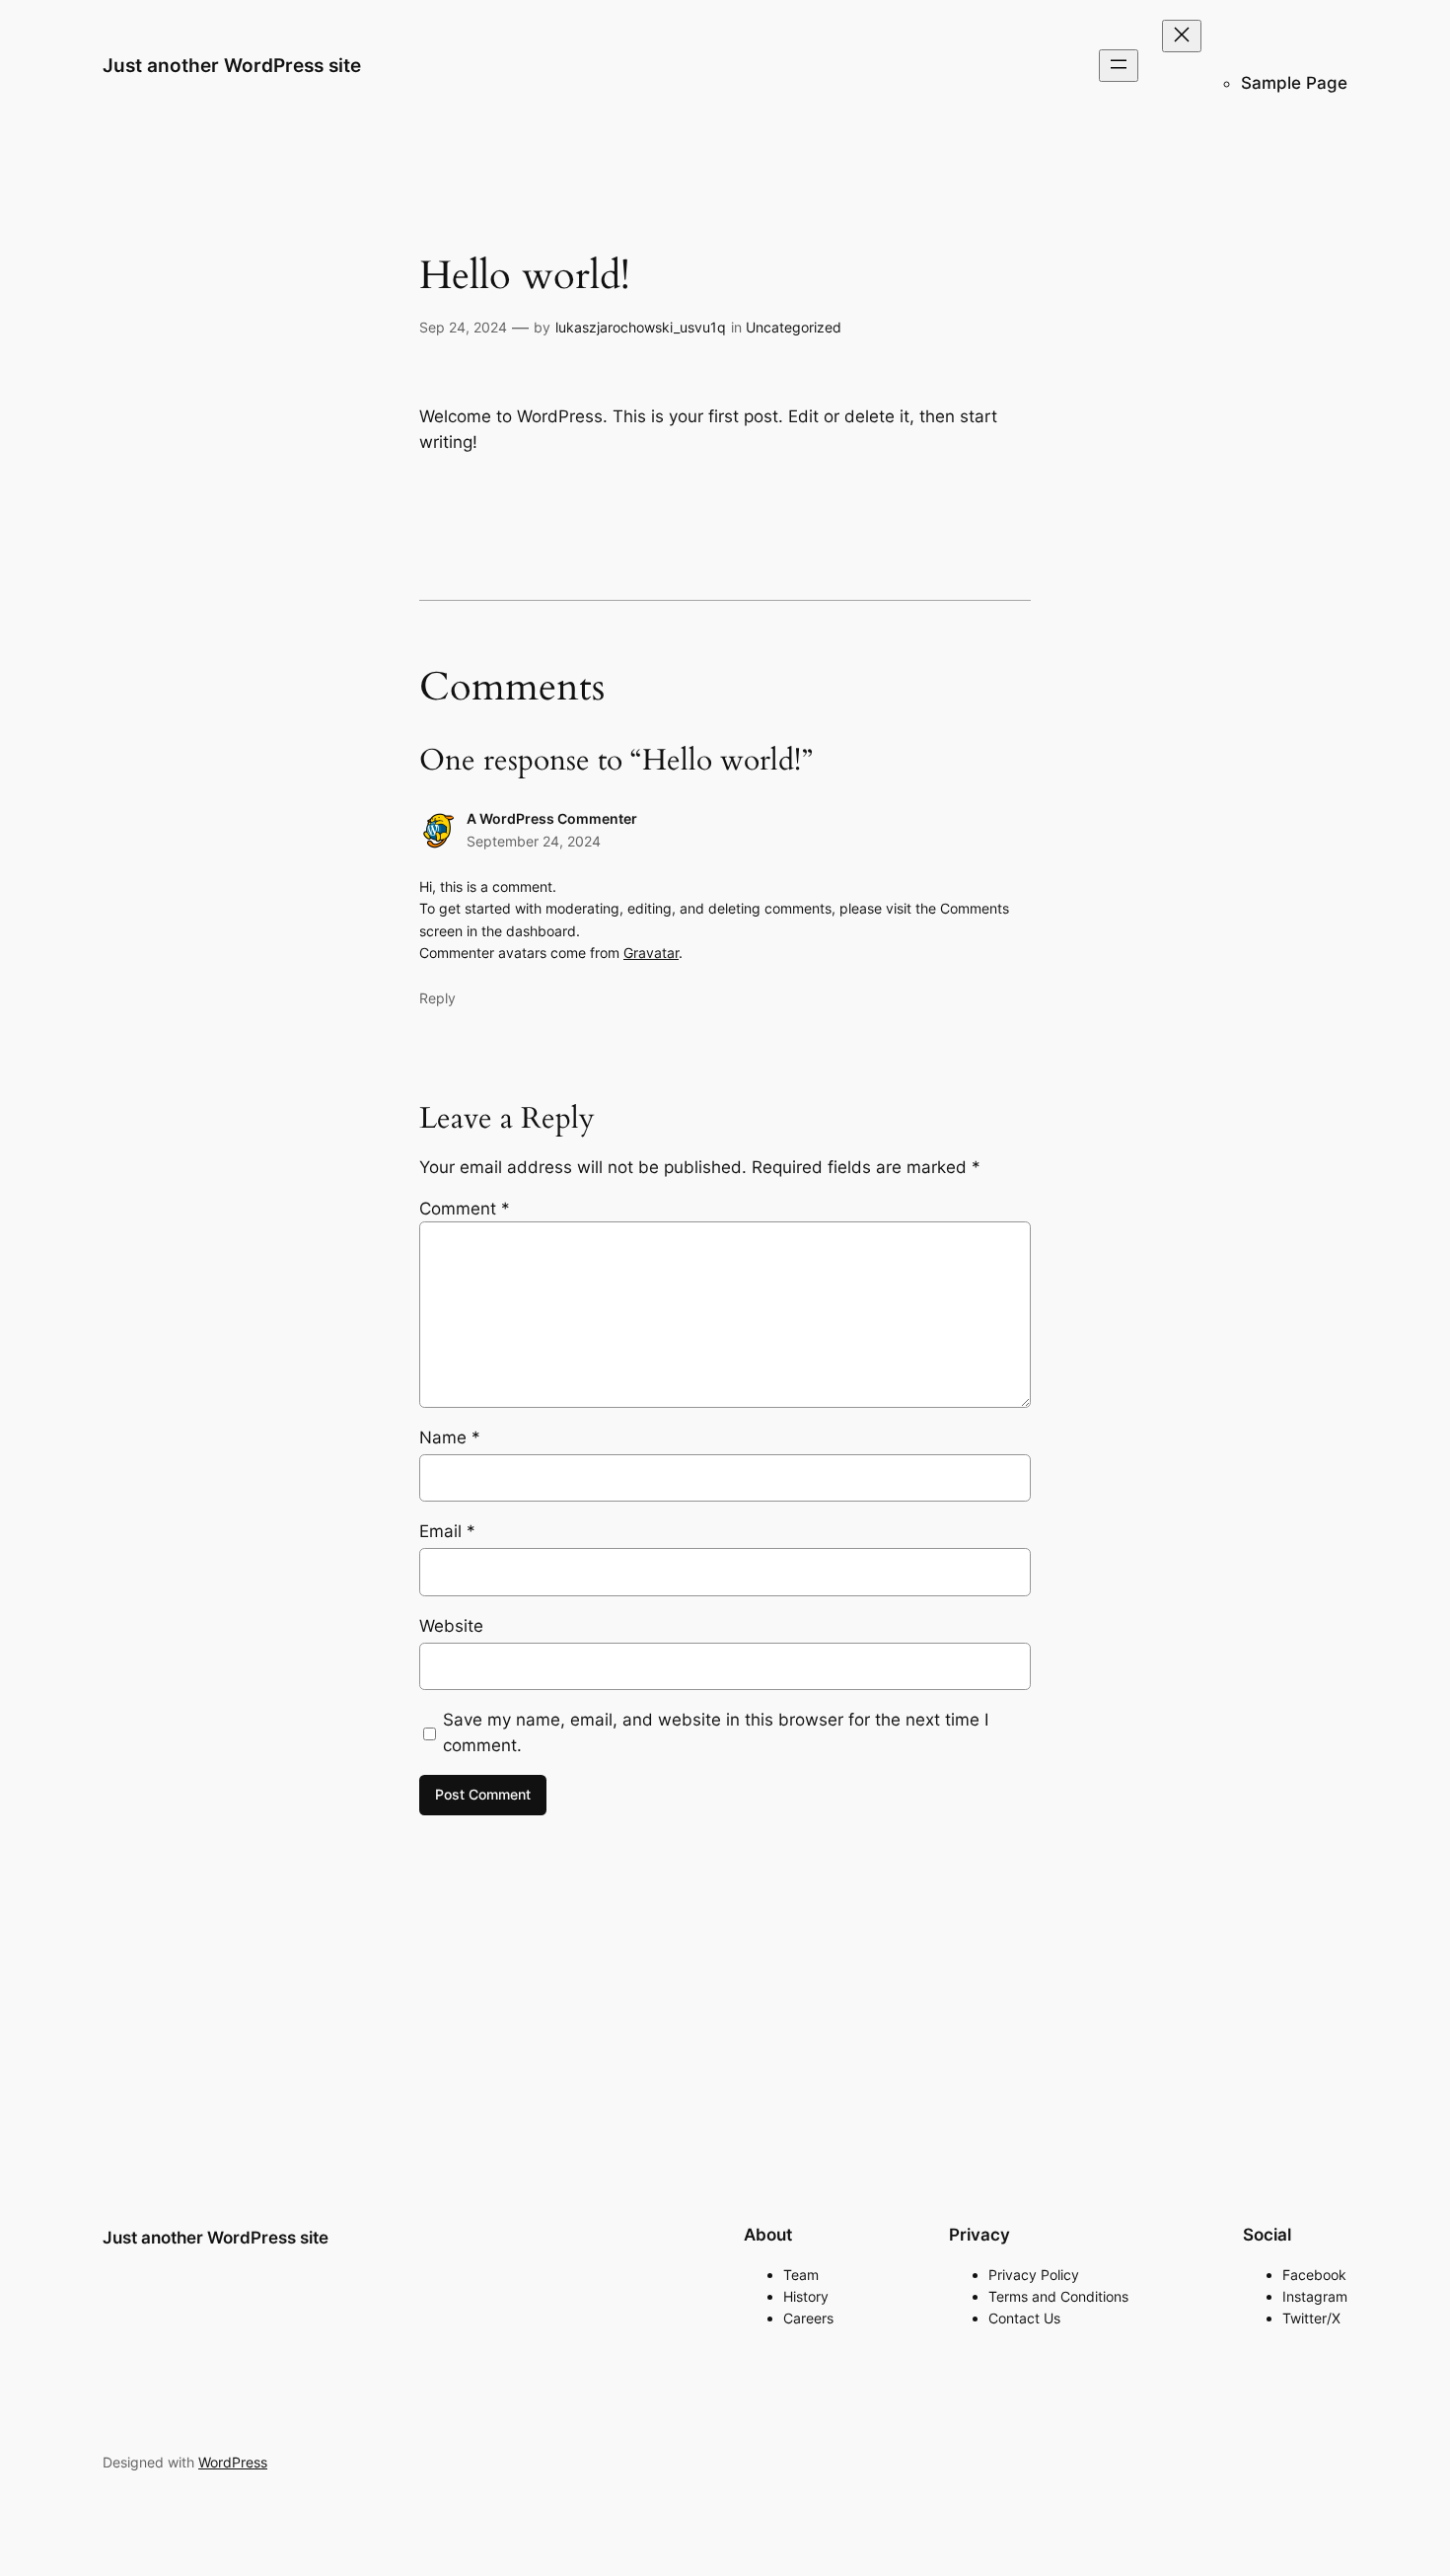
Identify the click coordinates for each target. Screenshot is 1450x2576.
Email (447, 1531)
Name (450, 1437)
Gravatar (651, 953)
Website (451, 1626)
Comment (465, 1209)
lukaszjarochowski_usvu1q (641, 327)
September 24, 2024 (534, 841)
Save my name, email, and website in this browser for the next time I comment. (716, 1732)
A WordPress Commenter (552, 818)
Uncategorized (794, 327)
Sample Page (1294, 83)
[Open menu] (1119, 66)
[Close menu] (1182, 36)
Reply (437, 998)
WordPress (233, 2462)
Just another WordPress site (232, 65)
